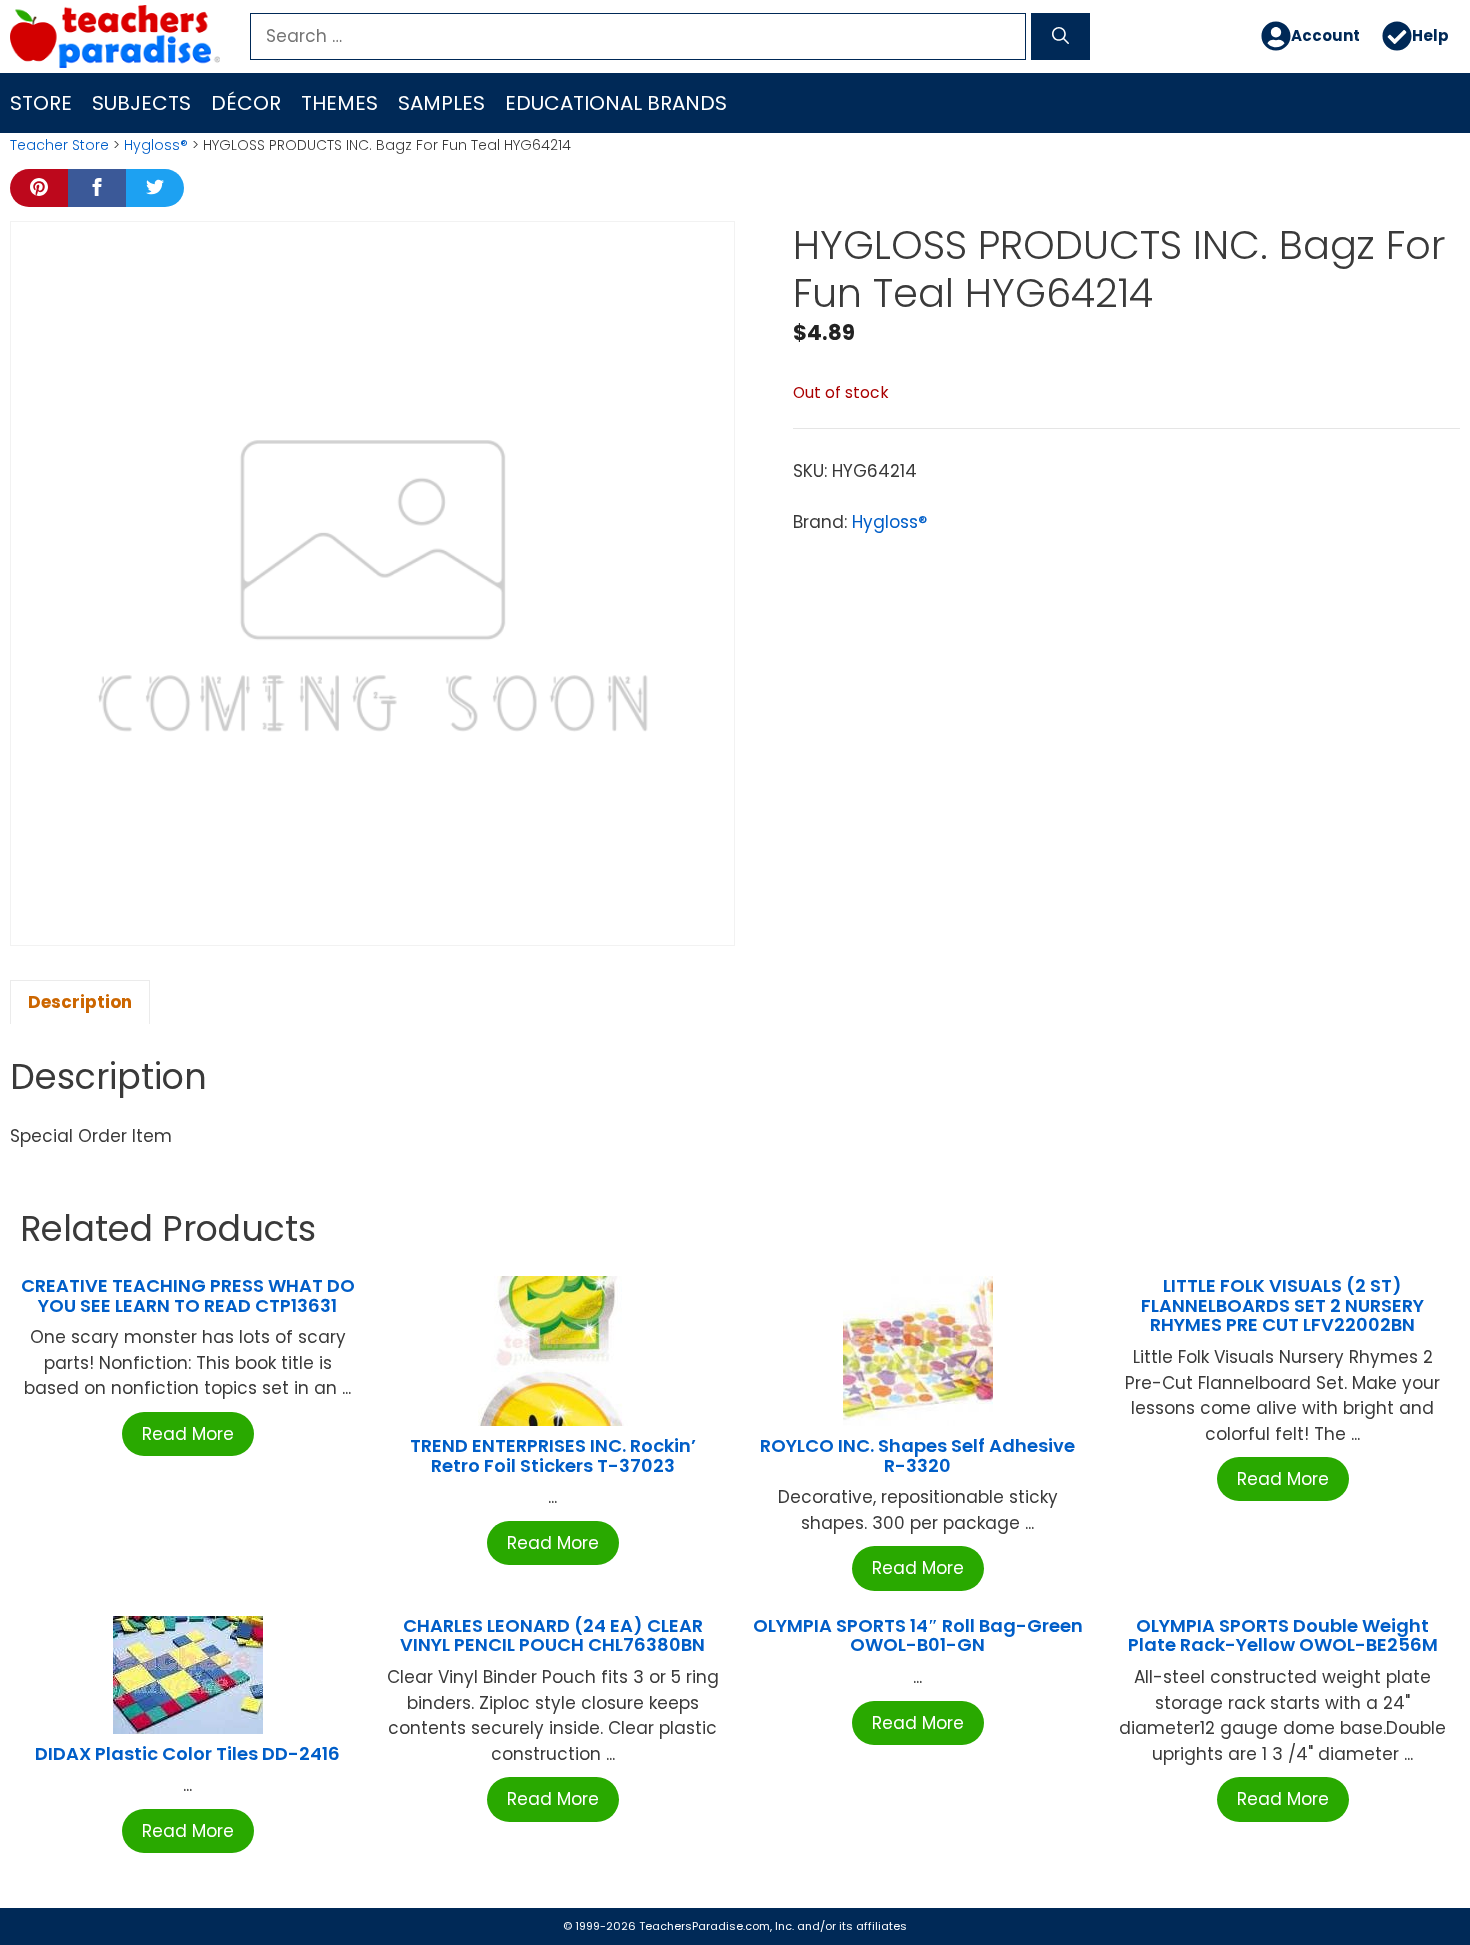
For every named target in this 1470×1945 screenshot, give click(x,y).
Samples (441, 103)
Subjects (141, 103)
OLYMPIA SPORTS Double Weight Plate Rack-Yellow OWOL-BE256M (1283, 1635)
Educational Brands (616, 103)
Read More (188, 1434)
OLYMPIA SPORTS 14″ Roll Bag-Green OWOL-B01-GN (918, 1635)
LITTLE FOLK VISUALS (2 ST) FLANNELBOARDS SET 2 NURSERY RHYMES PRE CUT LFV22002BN (1282, 1305)
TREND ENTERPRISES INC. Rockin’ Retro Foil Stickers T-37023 (553, 1455)
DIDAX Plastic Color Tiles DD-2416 (187, 1753)
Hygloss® (156, 145)
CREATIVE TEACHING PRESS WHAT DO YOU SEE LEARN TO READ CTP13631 (188, 1295)
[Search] (1060, 37)
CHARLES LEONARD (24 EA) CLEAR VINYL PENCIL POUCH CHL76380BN (552, 1635)
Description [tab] (80, 1002)
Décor (246, 103)
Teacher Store (59, 145)
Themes (339, 103)
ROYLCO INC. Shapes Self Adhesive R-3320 (917, 1455)
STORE (41, 103)
